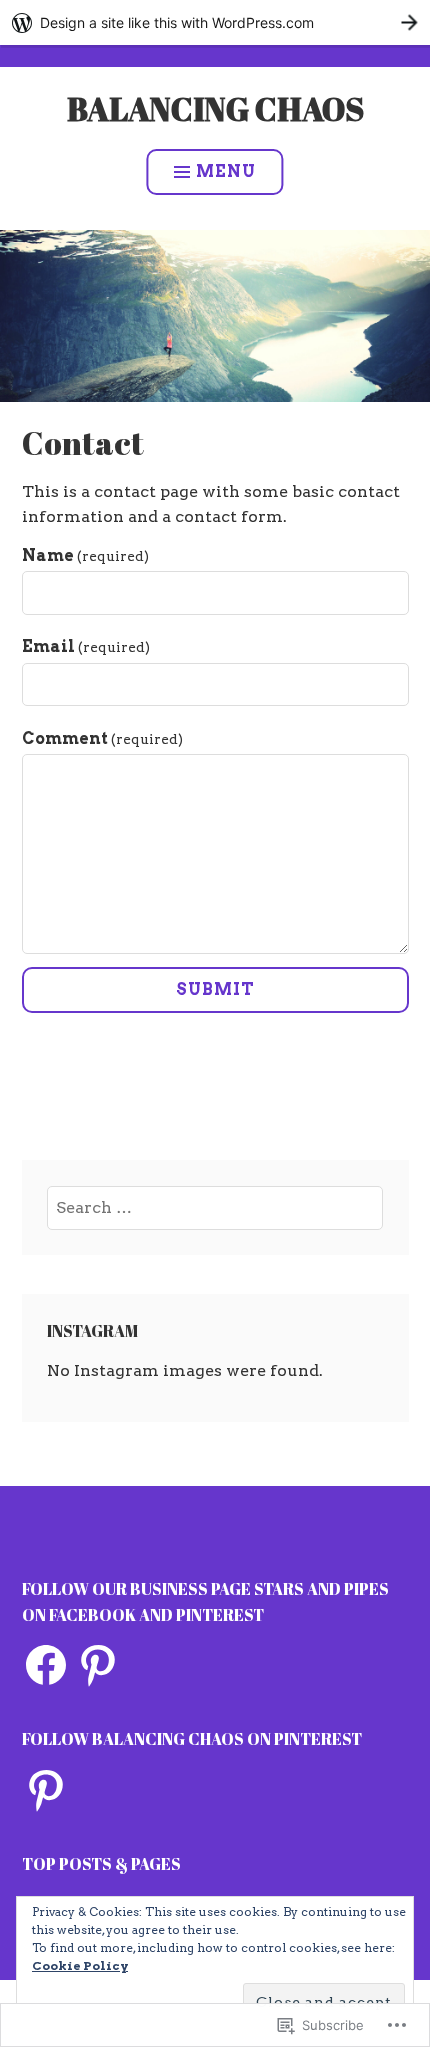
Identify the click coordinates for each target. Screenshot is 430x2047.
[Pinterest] (98, 1665)
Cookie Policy (80, 1965)
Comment (102, 738)
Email (86, 646)
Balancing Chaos (215, 108)
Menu (226, 171)
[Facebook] (46, 1665)
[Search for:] (215, 1207)
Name (85, 555)
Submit (215, 989)
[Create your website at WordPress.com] (215, 22)
